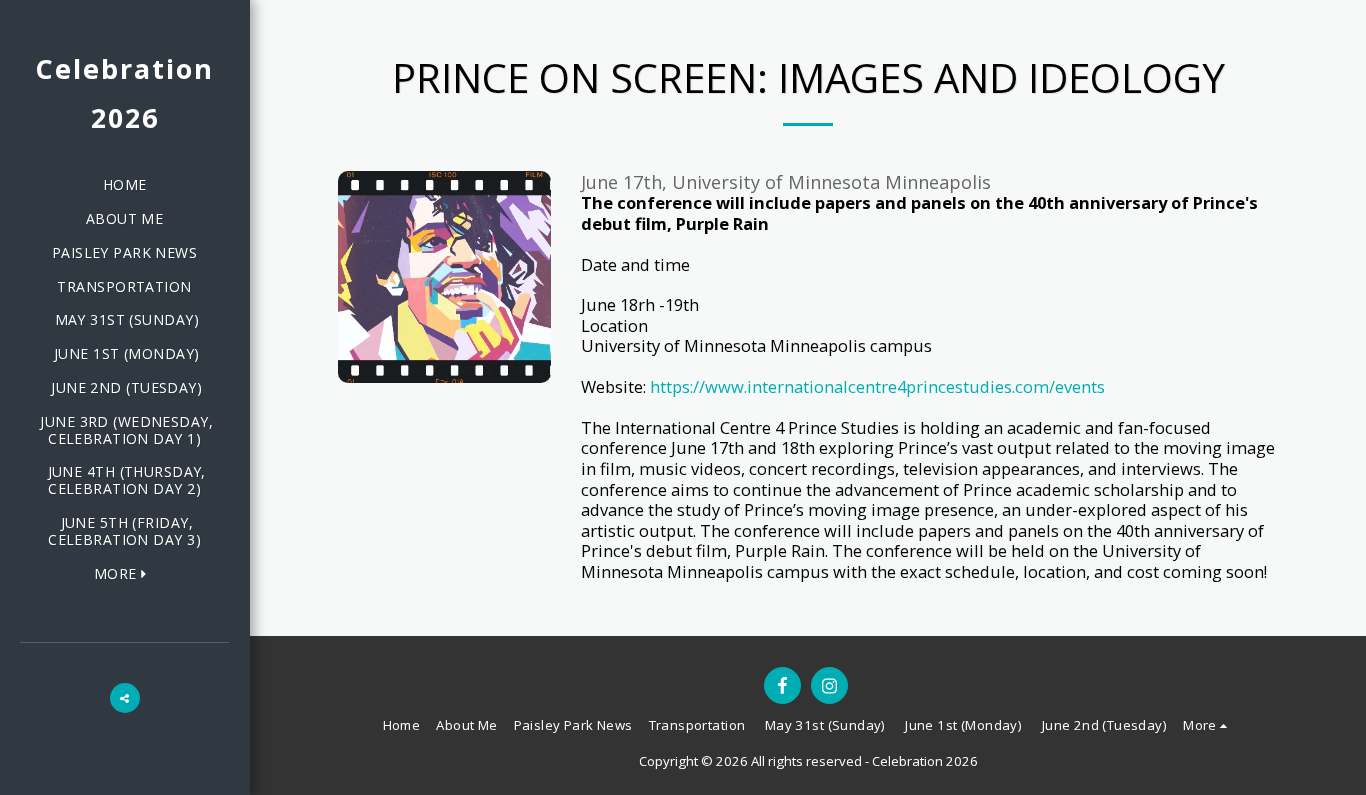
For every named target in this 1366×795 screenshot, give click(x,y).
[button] (125, 698)
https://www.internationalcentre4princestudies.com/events (877, 386)
